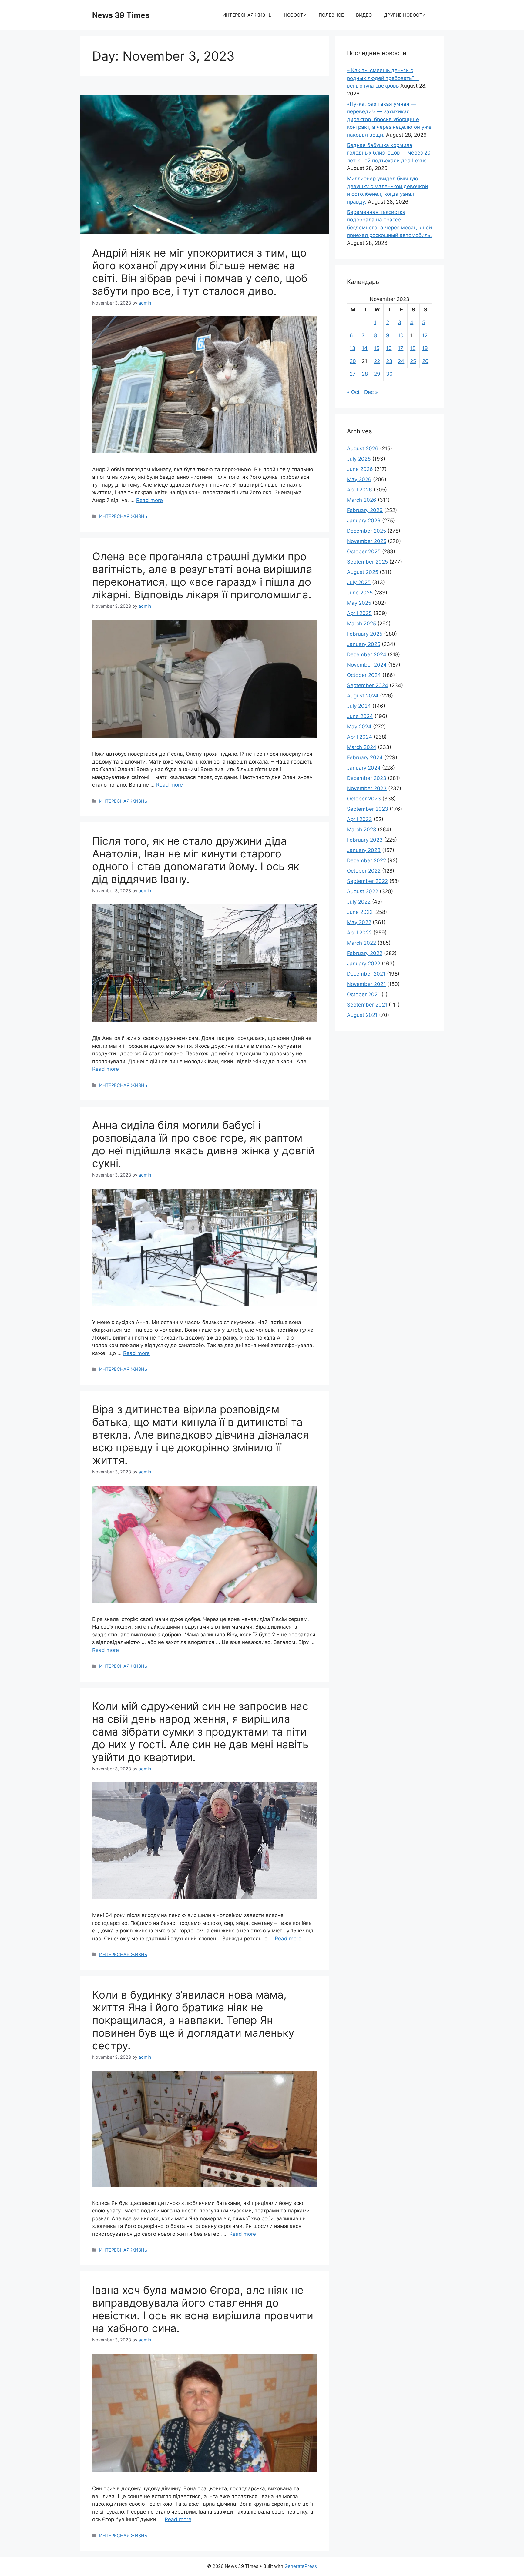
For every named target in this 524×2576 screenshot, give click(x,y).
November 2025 (367, 541)
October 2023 (364, 799)
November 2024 (367, 665)
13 (353, 348)
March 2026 (362, 500)
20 (353, 361)
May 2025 (359, 603)
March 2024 (362, 747)
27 (353, 374)
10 (401, 335)
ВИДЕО (364, 15)
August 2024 (363, 696)
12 (425, 335)
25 (413, 361)
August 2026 (363, 448)
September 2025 (367, 562)
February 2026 (365, 510)
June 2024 (360, 716)
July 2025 (359, 582)
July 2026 (359, 459)
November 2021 (366, 984)
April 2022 (359, 933)
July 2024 (359, 706)
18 (413, 348)
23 (389, 361)
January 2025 (364, 644)
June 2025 (360, 593)
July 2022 (359, 902)
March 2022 (361, 943)
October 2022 (364, 871)
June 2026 (360, 469)
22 (377, 361)
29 (377, 374)
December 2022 (366, 860)
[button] (204, 165)
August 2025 (363, 572)
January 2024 (364, 768)
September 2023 (368, 809)
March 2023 (362, 830)
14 (365, 348)
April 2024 (359, 737)
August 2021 (362, 1015)
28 (365, 374)
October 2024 (364, 675)
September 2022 (367, 881)
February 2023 (365, 840)
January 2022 (364, 964)
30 (389, 374)
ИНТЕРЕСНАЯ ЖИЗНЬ (247, 15)
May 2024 (359, 727)
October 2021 (363, 994)
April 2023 (359, 819)
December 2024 (367, 654)
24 (401, 361)
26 (425, 361)
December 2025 (366, 531)
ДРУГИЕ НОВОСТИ (405, 15)
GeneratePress (301, 2566)
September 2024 (368, 685)
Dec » (371, 392)
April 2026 (359, 490)
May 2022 (359, 922)
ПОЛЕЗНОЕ (331, 15)
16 (389, 348)
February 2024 (365, 757)
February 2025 (365, 634)
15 (377, 348)
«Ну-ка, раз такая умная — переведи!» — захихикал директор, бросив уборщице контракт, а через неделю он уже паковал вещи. (389, 119)
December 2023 (367, 778)
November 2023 (367, 788)
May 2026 (359, 479)
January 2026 (364, 521)
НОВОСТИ (295, 15)
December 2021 (366, 974)
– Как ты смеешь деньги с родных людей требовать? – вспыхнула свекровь (383, 78)
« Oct (353, 392)
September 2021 (367, 1005)
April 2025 (359, 613)
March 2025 (361, 624)
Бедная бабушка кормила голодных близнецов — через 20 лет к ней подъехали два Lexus (389, 153)
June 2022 (360, 912)
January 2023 (364, 850)
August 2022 (363, 891)
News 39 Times (121, 15)
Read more (149, 500)
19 (425, 348)
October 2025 (364, 551)
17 (401, 348)
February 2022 (365, 953)
